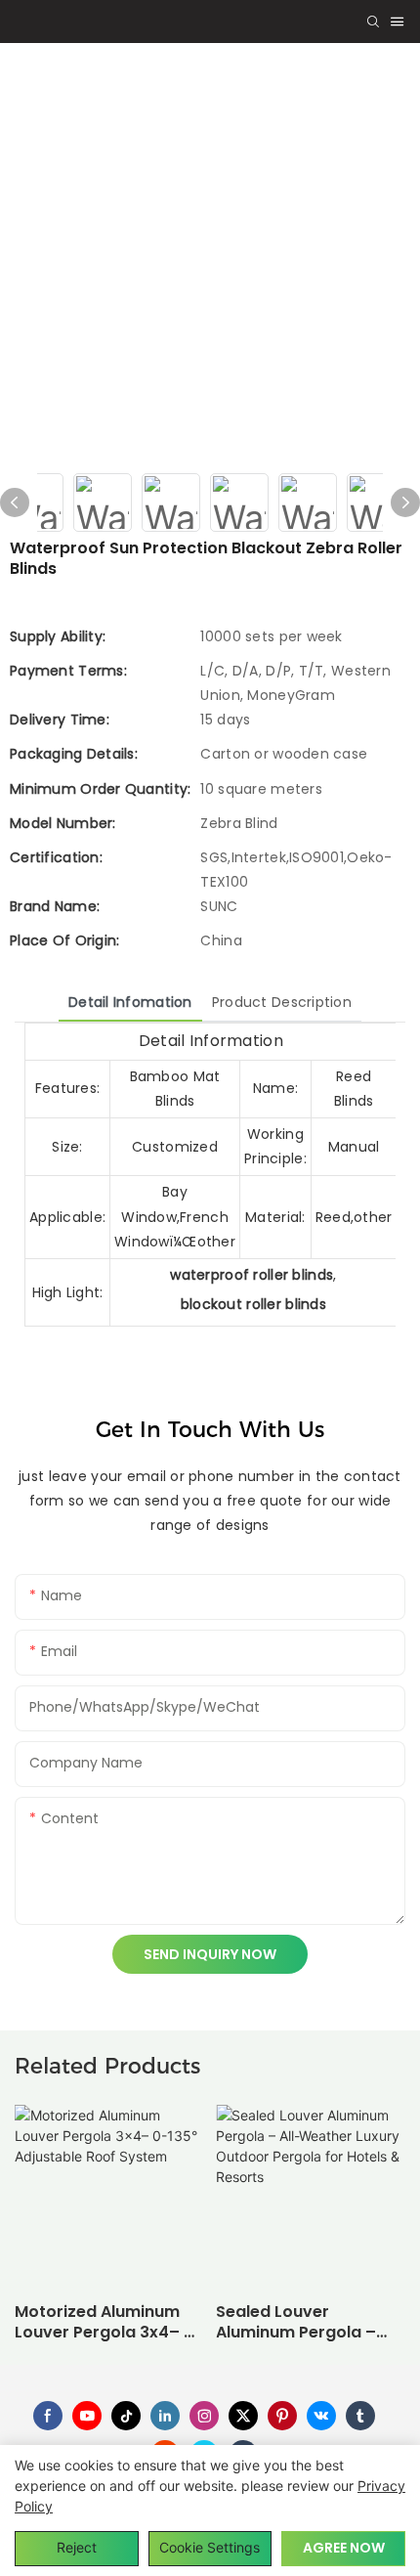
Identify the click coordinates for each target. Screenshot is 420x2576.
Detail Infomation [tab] (130, 1002)
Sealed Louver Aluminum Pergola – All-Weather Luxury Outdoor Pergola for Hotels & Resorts (297, 2323)
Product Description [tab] (282, 1002)
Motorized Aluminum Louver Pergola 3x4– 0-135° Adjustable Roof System (109, 2323)
